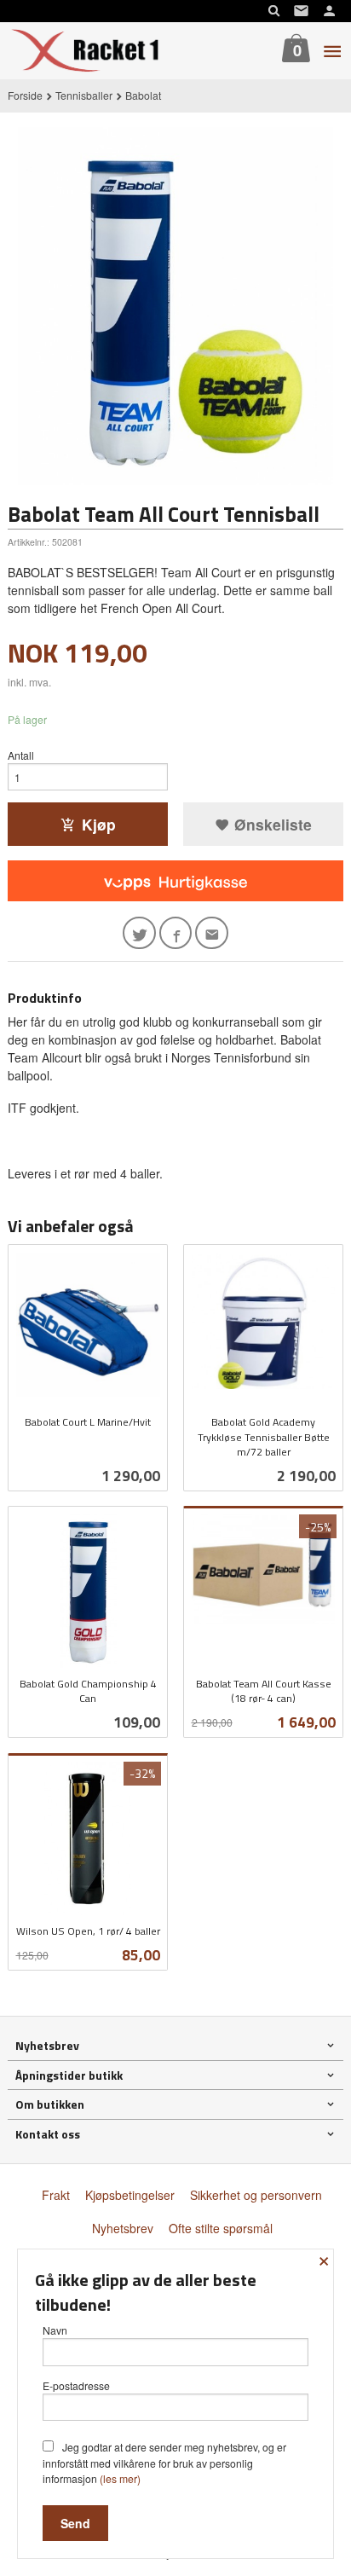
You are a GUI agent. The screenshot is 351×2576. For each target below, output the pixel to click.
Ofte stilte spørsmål (221, 2228)
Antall (21, 755)
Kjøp (99, 824)
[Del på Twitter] (139, 933)
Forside (25, 95)
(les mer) (120, 2478)
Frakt (56, 2195)
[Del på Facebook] (176, 933)
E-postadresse (76, 2385)
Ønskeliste (271, 824)
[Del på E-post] (212, 933)
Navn (55, 2330)
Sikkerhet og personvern (256, 2195)
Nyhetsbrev (123, 2228)
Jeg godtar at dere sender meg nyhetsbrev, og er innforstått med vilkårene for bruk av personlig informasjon (164, 2463)
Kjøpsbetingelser (130, 2195)
